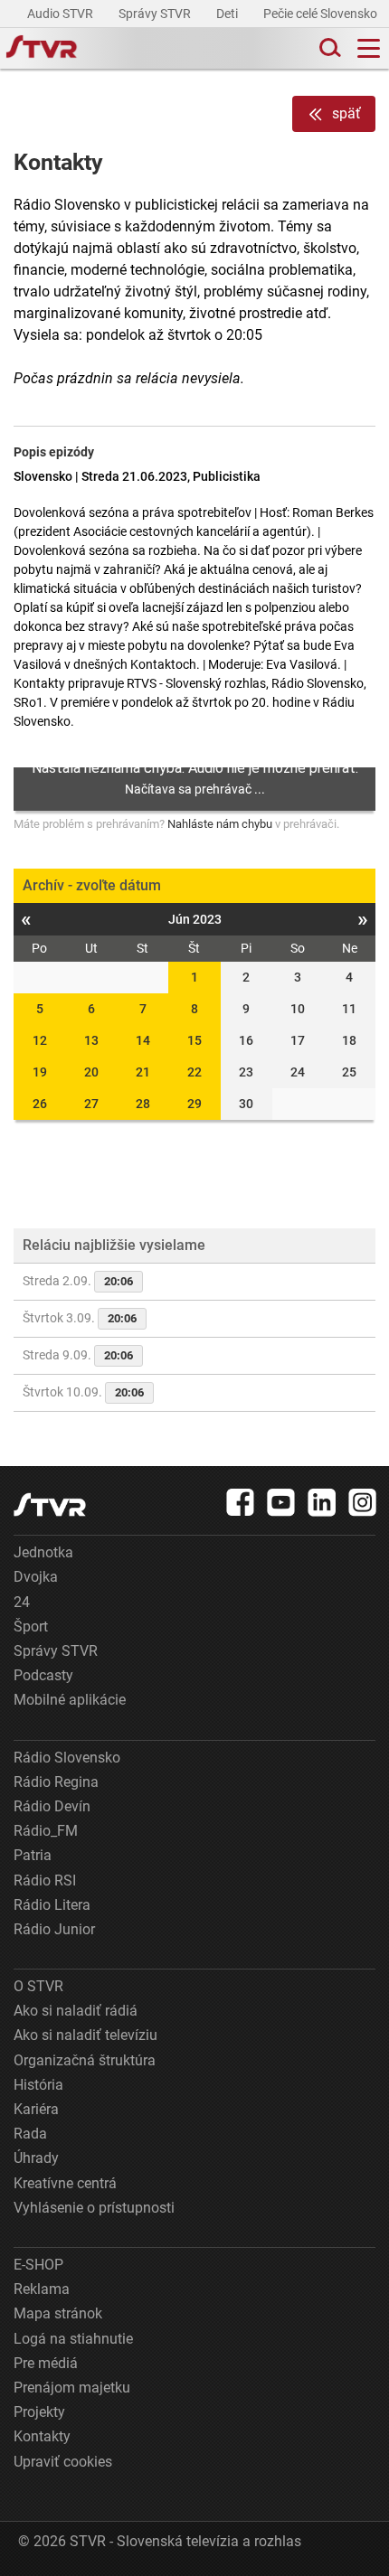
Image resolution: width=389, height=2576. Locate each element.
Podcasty (43, 1675)
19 (40, 1072)
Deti (228, 14)
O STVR (38, 1986)
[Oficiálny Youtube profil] (281, 1502)
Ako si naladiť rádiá (76, 2011)
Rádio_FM (46, 1831)
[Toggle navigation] (369, 48)
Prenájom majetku (72, 2388)
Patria (33, 1855)
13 (91, 1040)
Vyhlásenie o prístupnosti (94, 2208)
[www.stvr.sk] (50, 1504)
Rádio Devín (52, 1806)
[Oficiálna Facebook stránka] (241, 1502)
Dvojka (36, 1577)
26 (40, 1104)
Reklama (42, 2289)
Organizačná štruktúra (85, 2060)
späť (346, 113)
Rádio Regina (56, 1782)
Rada (30, 2134)
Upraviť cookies (63, 2462)
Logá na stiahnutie (73, 2339)
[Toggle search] (328, 48)
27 (91, 1104)
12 (40, 1040)
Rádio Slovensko (67, 1758)
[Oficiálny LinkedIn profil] (322, 1502)
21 (143, 1072)
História (38, 2085)
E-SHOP (38, 2265)
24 (22, 1602)
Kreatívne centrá (65, 2183)
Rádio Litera (52, 1905)
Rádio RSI (45, 1880)
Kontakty (42, 2436)
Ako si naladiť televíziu (85, 2035)
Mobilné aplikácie (70, 1700)
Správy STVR (156, 14)
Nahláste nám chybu (220, 824)
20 (91, 1072)
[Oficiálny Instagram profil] (363, 1502)
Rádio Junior (54, 1929)
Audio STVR (62, 14)
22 (194, 1072)
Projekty (39, 2412)
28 (143, 1104)
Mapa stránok (58, 2313)
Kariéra (36, 2109)
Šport (31, 1626)
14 (143, 1040)
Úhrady (36, 2158)
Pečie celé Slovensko (322, 14)
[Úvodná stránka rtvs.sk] (42, 49)
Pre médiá (46, 2363)
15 (194, 1040)
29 (194, 1104)
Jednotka (43, 1552)
